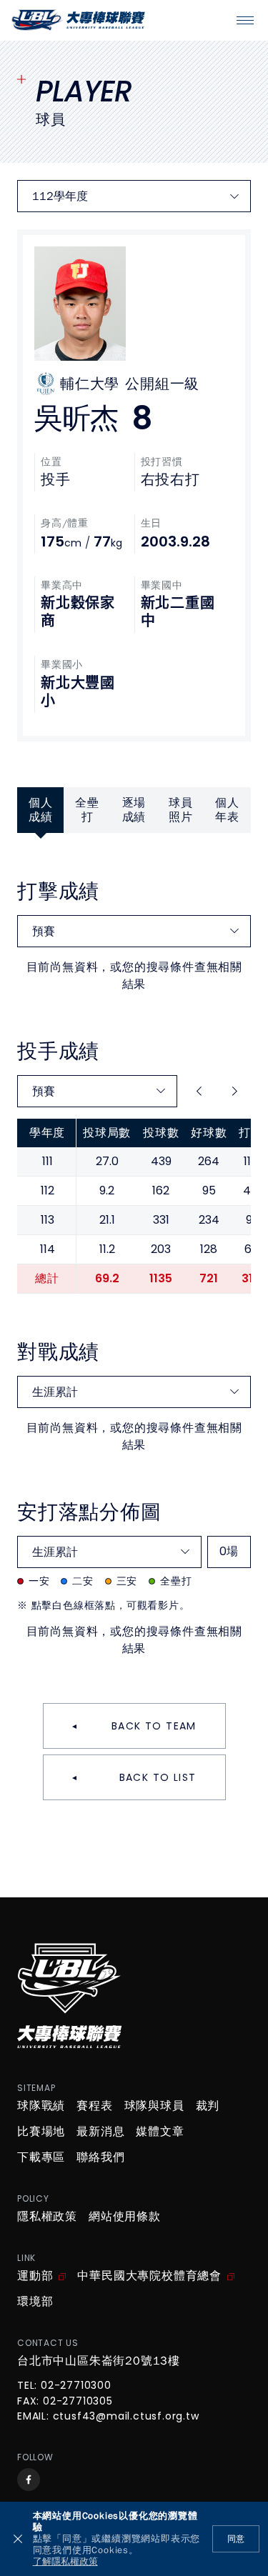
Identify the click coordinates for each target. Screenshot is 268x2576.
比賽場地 (41, 2132)
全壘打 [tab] (87, 810)
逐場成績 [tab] (134, 810)
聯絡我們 (100, 2157)
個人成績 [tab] (41, 810)
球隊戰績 (41, 2106)
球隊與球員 (154, 2106)
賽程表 (94, 2106)
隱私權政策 (47, 2217)
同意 (236, 2539)
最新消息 (100, 2132)
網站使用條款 (125, 2217)
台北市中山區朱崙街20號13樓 (99, 2361)
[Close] (18, 2539)
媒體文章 (160, 2132)
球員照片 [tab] (181, 810)
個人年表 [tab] (227, 810)
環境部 (35, 2302)
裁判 (208, 2106)
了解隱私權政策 (65, 2562)
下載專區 (41, 2157)
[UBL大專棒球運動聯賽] (78, 20)
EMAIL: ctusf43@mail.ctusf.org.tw (108, 2417)
